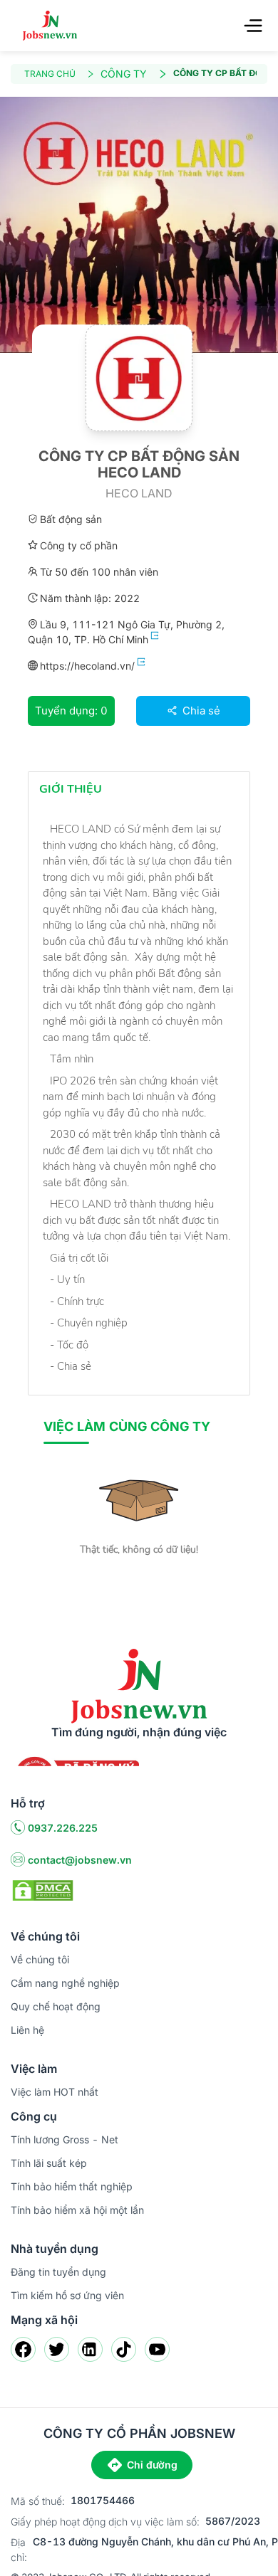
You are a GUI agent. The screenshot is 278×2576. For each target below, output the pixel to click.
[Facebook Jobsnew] (23, 2349)
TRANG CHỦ (50, 74)
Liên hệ (27, 2030)
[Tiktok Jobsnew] (124, 2349)
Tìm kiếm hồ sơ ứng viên (67, 2295)
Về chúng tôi (40, 1959)
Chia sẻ (200, 711)
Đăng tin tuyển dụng (58, 2272)
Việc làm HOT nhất (55, 2092)
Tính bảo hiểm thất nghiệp (72, 2186)
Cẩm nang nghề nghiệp (65, 1983)
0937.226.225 (63, 1828)
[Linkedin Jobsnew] (90, 2349)
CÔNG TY (124, 74)
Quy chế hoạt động (56, 2006)
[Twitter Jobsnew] (57, 2349)
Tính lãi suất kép (49, 2163)
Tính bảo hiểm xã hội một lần (77, 2210)
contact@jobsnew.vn (80, 1860)
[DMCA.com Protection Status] (43, 1889)
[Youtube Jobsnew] (157, 2349)
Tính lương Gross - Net (65, 2139)
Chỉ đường (152, 2465)
